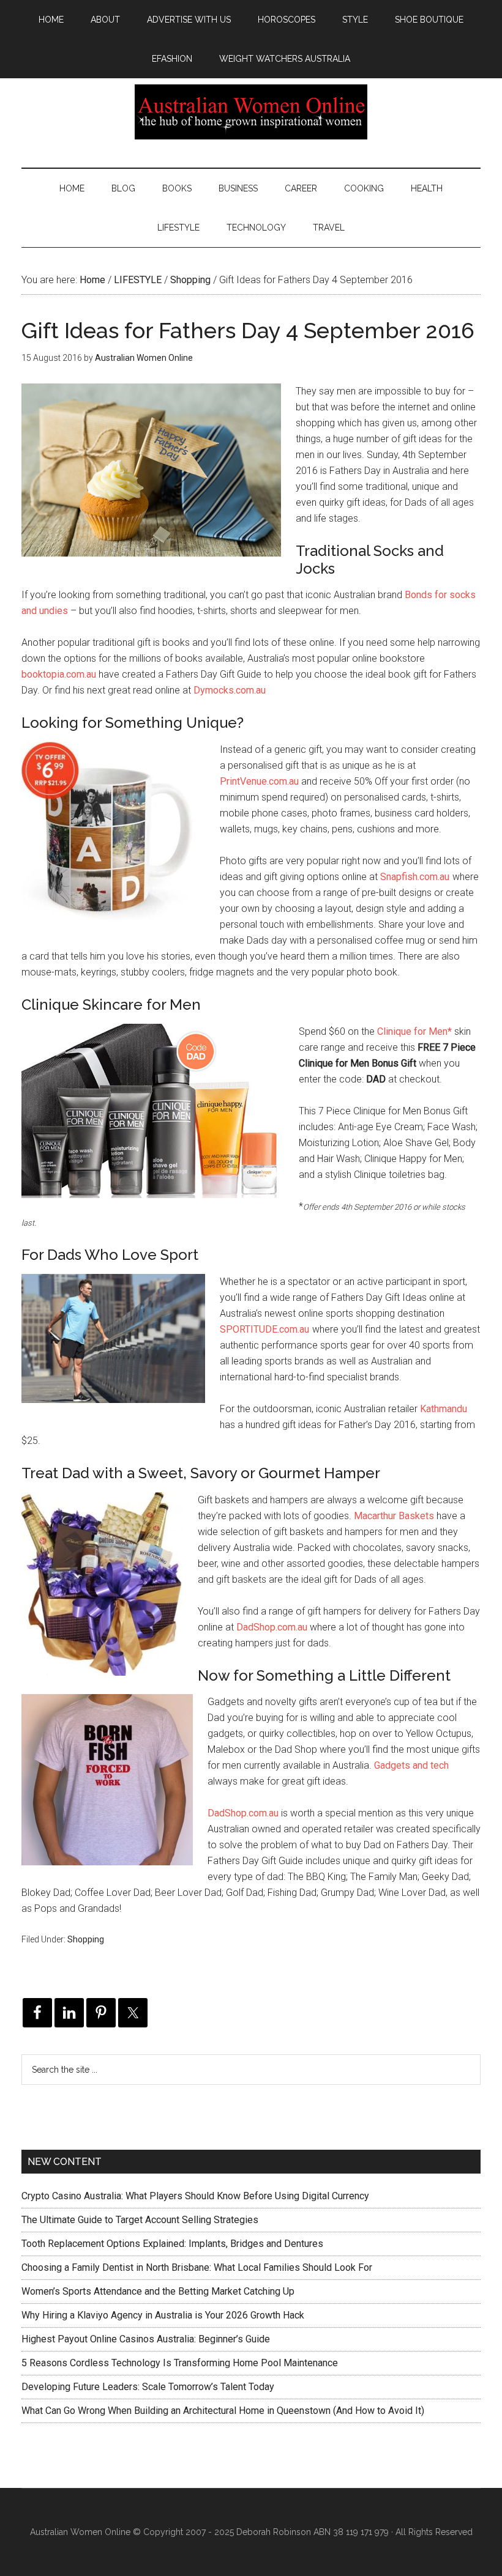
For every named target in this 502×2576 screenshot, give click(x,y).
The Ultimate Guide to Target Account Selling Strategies (140, 2220)
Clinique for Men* (414, 1031)
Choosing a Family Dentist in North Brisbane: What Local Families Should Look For (197, 2267)
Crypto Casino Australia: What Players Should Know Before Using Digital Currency (195, 2196)
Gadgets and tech (411, 1765)
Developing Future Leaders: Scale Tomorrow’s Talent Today (148, 2387)
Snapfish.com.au (415, 877)
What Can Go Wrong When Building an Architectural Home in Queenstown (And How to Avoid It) (223, 2411)
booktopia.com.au (59, 674)
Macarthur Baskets (394, 1516)
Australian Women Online (251, 112)
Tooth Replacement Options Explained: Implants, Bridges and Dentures (172, 2244)
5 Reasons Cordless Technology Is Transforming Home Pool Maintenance (180, 2363)
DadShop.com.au (272, 1627)
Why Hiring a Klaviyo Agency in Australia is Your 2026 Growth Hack (163, 2315)
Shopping (86, 1939)
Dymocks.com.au (230, 690)
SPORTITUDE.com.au (264, 1329)
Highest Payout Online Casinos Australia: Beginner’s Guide (146, 2339)
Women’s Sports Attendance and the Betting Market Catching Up (158, 2291)
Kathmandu (444, 1409)
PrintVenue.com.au (259, 781)
